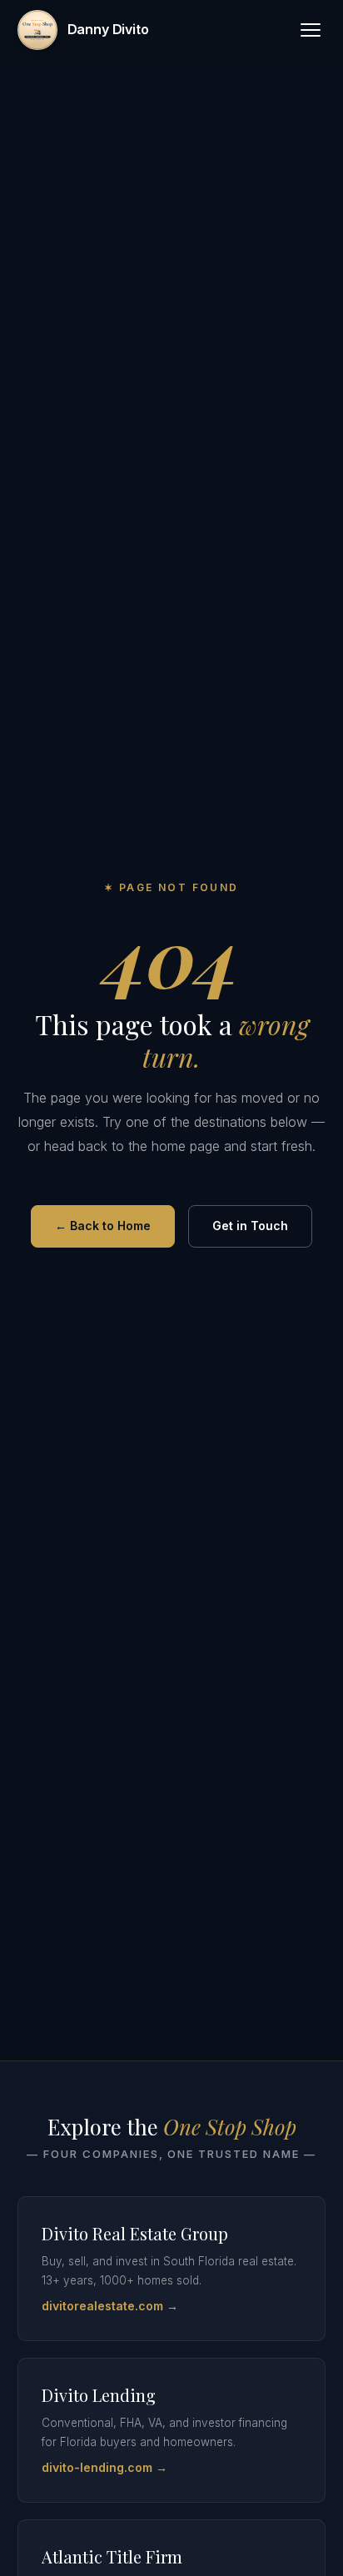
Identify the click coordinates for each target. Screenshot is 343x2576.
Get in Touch (250, 1226)
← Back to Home (103, 1226)
